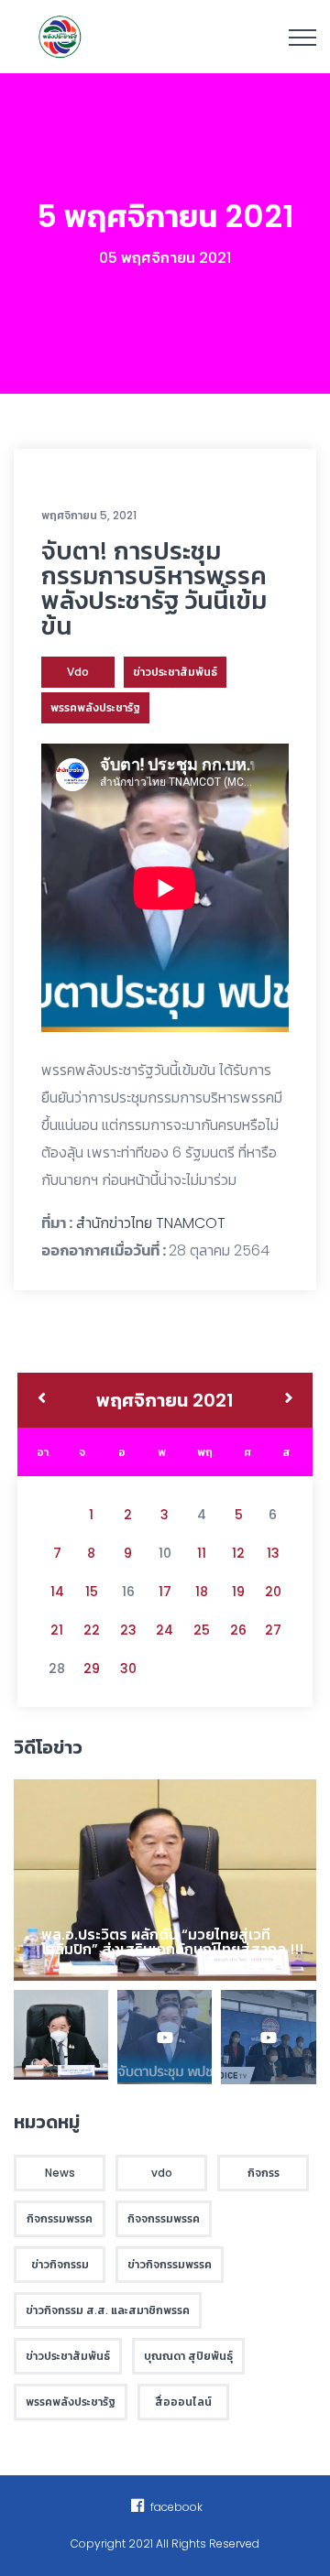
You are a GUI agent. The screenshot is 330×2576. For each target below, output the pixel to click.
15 (92, 1592)
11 (202, 1553)
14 (57, 1592)
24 (165, 1630)
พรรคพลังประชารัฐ (95, 707)
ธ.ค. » (289, 1400)
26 (238, 1630)
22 (92, 1630)
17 (165, 1592)
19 (238, 1592)
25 (202, 1630)
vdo (78, 672)
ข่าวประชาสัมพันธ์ (175, 672)
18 (202, 1592)
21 (57, 1630)
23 (128, 1630)
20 (273, 1592)
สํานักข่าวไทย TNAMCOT (151, 1223)
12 (238, 1553)
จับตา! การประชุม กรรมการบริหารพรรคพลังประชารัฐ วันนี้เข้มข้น (154, 588)
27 (273, 1630)
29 (92, 1668)
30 (128, 1668)
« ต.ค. (42, 1400)
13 (273, 1553)
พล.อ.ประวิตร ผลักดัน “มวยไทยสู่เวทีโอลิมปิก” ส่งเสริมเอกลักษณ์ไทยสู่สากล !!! (172, 1942)
